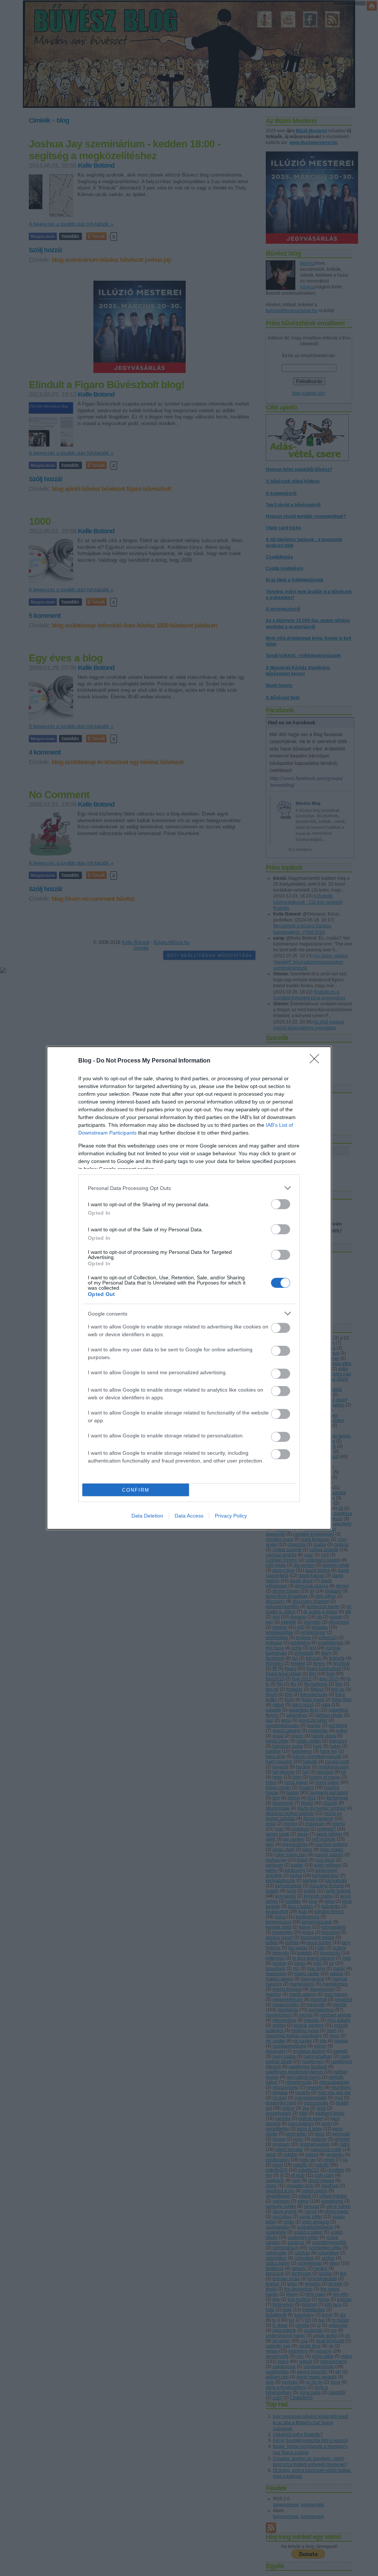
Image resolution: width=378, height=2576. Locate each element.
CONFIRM (136, 1490)
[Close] (317, 1061)
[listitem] (189, 1188)
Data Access (189, 1516)
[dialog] (189, 1288)
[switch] (281, 1204)
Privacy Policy (231, 1516)
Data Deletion (147, 1516)
